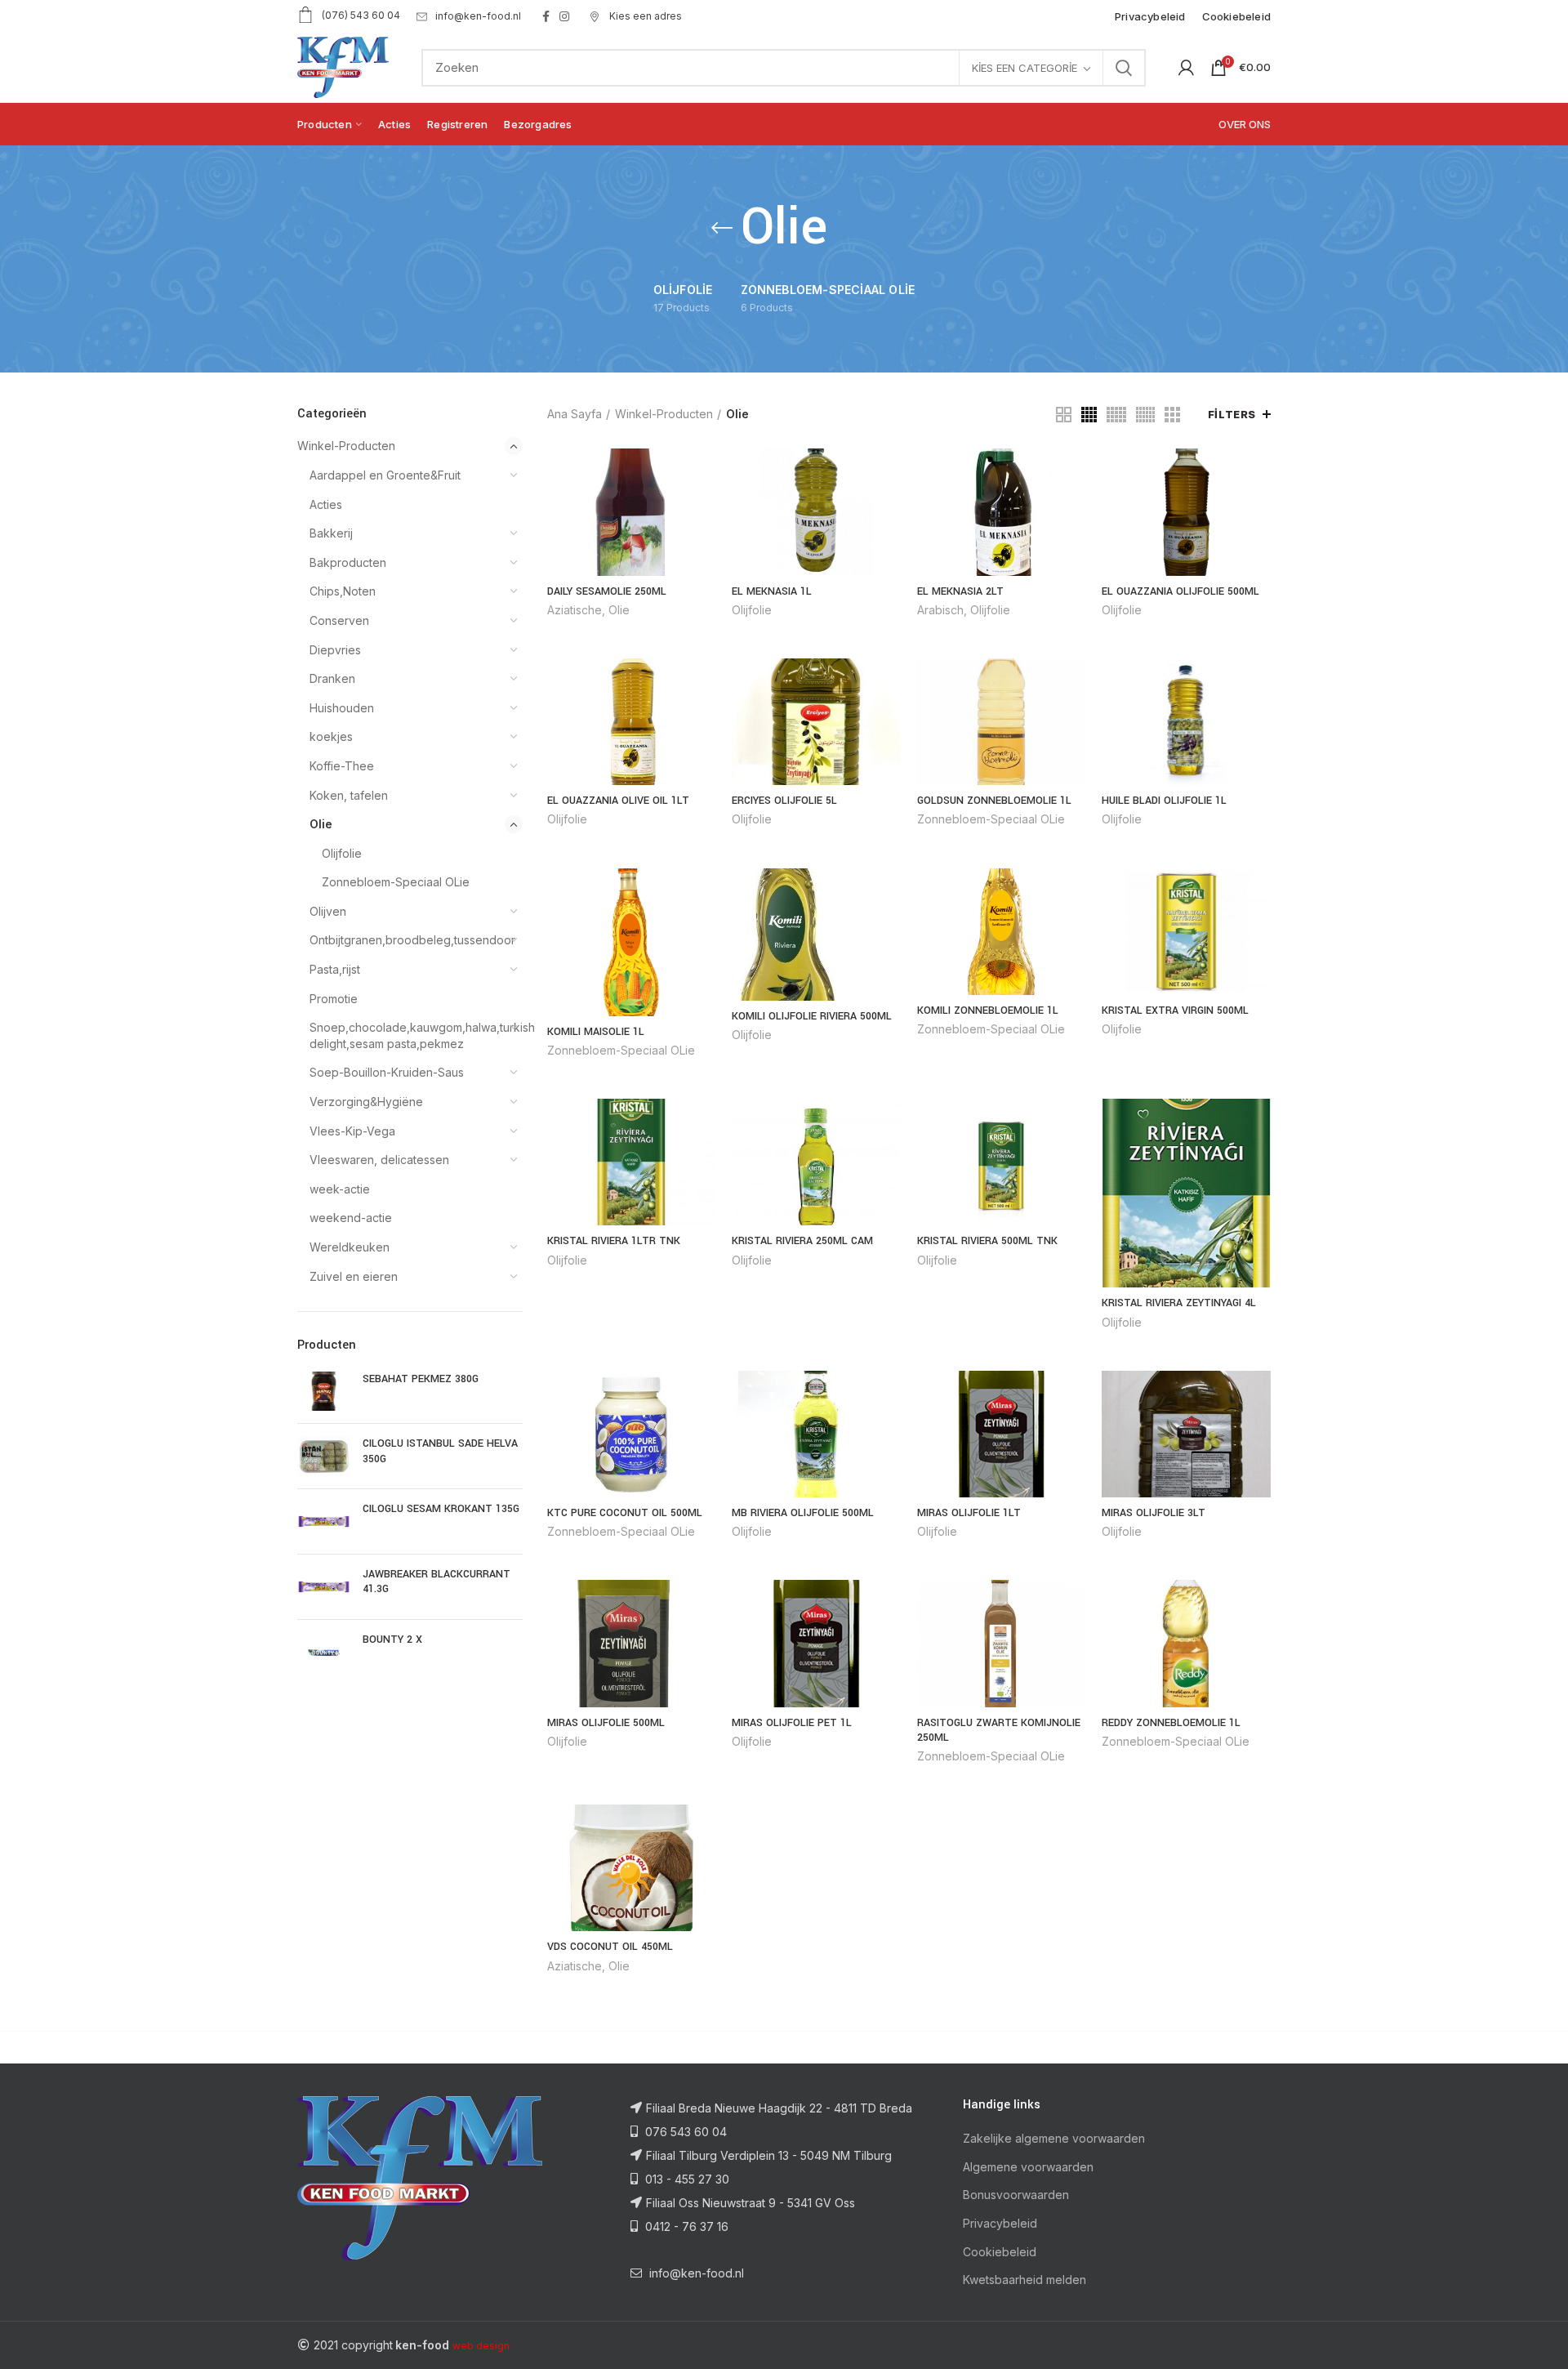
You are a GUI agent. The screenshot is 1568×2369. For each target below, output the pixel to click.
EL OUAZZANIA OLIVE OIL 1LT (618, 801)
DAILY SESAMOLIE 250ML (607, 591)
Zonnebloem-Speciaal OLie (396, 882)
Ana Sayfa (575, 414)
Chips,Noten (343, 591)
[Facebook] (546, 16)
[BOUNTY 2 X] (324, 1652)
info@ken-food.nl (478, 16)
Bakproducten (348, 562)
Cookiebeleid (1000, 2252)
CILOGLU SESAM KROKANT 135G (441, 1509)
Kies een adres (644, 16)
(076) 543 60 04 (361, 15)
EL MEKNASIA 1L (772, 591)
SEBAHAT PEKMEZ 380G (421, 1379)
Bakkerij (331, 533)
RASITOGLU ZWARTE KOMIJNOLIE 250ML (999, 1730)
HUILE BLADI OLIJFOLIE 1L (1164, 801)
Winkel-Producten (346, 446)
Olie (321, 824)
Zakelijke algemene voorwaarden (1054, 2138)
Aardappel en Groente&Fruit (385, 475)
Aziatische (575, 610)
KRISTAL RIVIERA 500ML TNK (987, 1241)
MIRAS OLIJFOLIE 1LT (969, 1513)
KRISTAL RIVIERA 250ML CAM (802, 1241)
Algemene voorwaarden (1028, 2167)
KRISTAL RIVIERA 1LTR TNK (614, 1241)
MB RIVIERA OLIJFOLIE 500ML (803, 1513)
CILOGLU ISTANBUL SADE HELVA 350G (440, 1451)
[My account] (1186, 68)
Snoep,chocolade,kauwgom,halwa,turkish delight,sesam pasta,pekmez (406, 1035)
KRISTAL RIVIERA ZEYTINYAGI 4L (1179, 1303)
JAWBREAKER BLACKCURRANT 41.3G (437, 1582)
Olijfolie (342, 853)
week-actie (340, 1189)
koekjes (331, 736)
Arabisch (940, 610)
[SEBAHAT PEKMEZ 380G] (324, 1392)
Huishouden (342, 708)
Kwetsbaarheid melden (1025, 2280)
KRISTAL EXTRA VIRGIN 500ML (1175, 1011)
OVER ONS (1245, 124)
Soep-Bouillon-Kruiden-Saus (387, 1072)
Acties (326, 504)
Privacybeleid (1000, 2223)
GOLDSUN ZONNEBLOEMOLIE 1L (994, 801)
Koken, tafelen (349, 795)
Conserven (339, 620)
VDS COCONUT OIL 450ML (610, 1947)
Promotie (334, 999)
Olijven (328, 911)
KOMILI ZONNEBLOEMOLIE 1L (988, 1011)
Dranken (332, 678)
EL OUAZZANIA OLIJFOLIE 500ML (1180, 591)
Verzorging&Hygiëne (366, 1102)
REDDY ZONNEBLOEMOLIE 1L (1171, 1723)
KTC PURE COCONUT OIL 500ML (625, 1513)
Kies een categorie (1025, 68)
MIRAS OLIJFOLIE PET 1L (792, 1723)
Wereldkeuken (350, 1247)
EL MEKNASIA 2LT (960, 591)
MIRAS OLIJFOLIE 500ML (606, 1723)
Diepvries (335, 650)
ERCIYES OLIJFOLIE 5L (784, 801)
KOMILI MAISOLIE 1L (596, 1032)
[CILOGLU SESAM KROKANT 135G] (324, 1521)
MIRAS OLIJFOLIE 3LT (1154, 1513)
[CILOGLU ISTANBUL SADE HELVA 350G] (324, 1456)
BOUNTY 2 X (392, 1640)
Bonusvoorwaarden (1016, 2195)
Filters (1232, 414)
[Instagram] (564, 16)
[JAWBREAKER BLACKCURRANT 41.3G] (324, 1587)
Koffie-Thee (342, 766)
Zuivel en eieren (354, 1276)
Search (1124, 68)
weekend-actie (351, 1218)
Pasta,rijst (335, 969)
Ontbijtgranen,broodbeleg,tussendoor (406, 940)
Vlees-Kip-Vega (352, 1131)
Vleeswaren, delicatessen (379, 1160)
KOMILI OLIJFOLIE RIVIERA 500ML (812, 1016)
